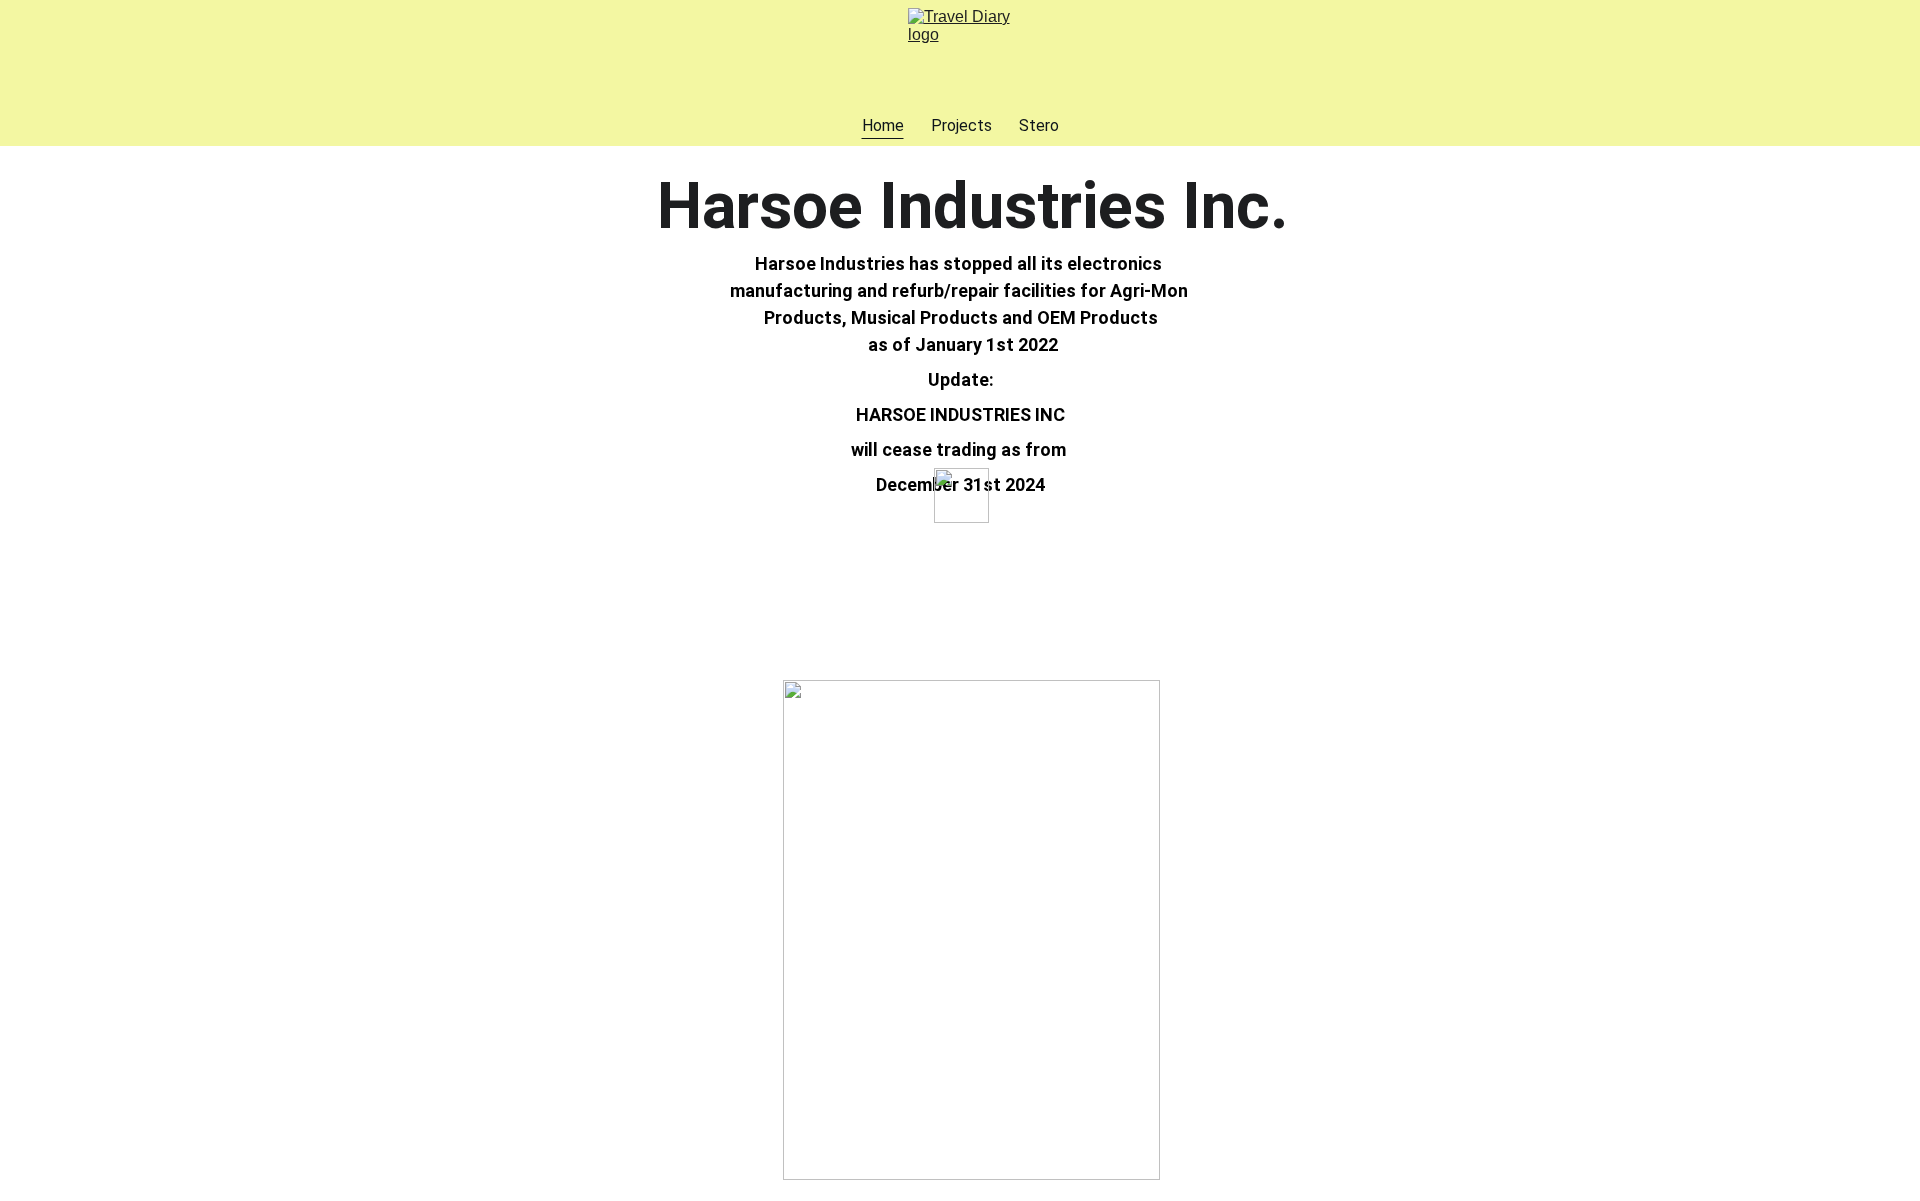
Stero (1039, 125)
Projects (961, 125)
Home (883, 125)
